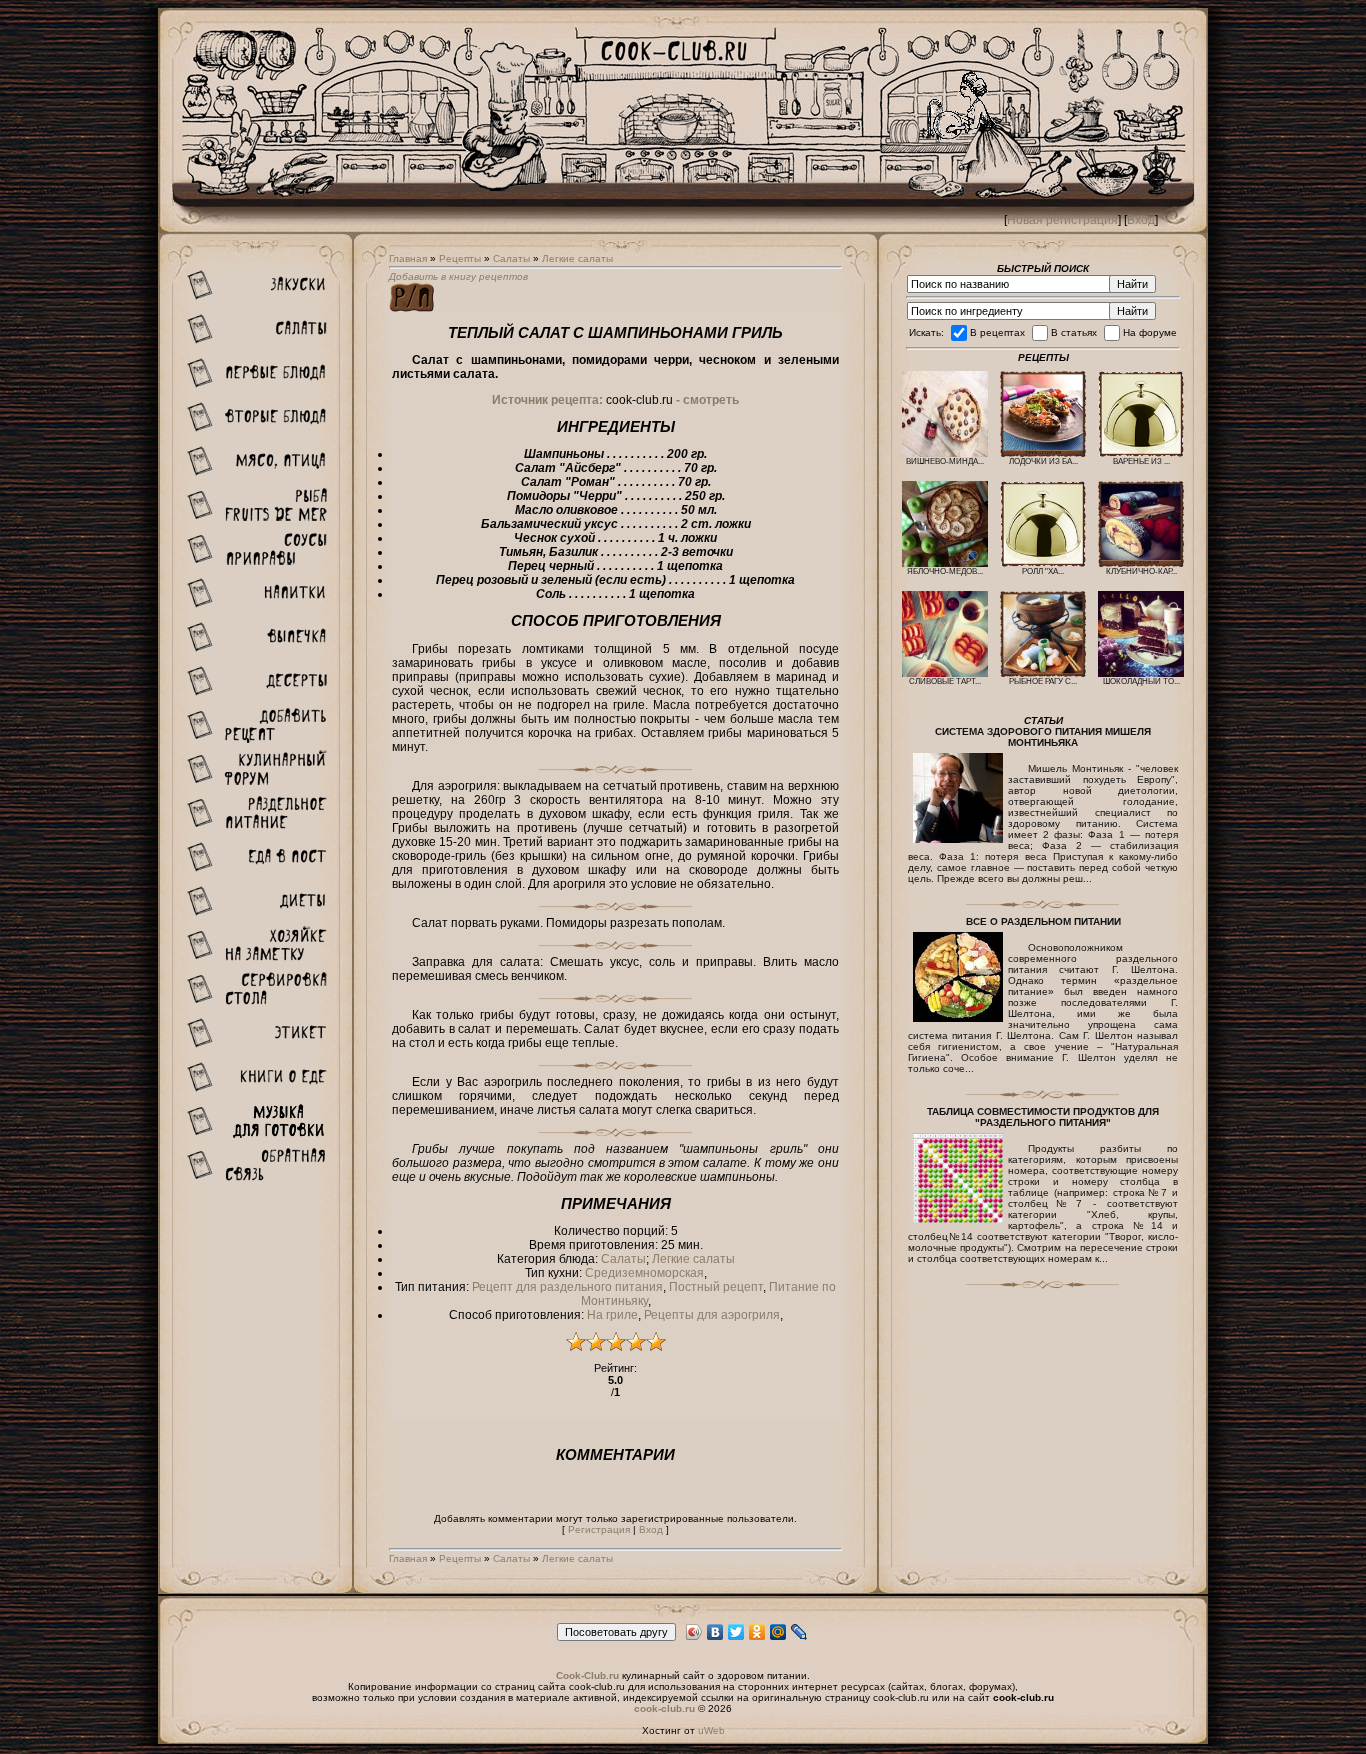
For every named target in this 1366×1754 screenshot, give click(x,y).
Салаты (511, 258)
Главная (408, 258)
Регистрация (599, 1529)
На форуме (1150, 332)
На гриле (612, 1315)
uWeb (711, 1730)
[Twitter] (736, 1632)
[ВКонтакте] (715, 1632)
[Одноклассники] (757, 1632)
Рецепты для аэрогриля (712, 1315)
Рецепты (460, 258)
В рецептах (997, 332)
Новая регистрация (1062, 220)
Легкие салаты (577, 258)
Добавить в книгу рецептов (458, 276)
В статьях (1074, 332)
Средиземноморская (644, 1273)
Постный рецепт (716, 1287)
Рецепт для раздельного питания (567, 1287)
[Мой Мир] (778, 1632)
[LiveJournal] (799, 1632)
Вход (1141, 220)
